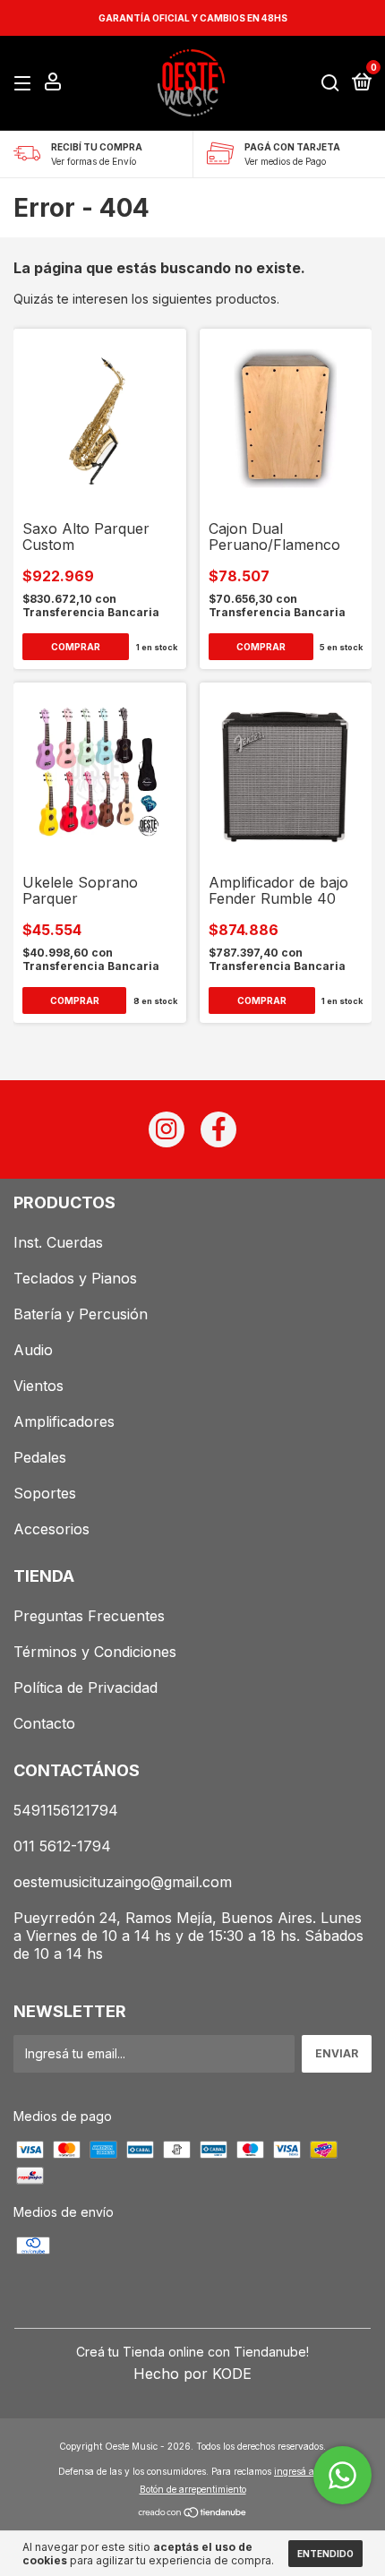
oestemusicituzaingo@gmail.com (123, 1882)
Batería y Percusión (81, 1314)
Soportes (45, 1493)
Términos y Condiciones (95, 1652)
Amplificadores (64, 1421)
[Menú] (26, 84)
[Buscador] (330, 84)
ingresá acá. (300, 2471)
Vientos (38, 1386)
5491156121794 (66, 1810)
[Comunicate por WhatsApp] (342, 2475)
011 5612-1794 (62, 1846)
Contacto (44, 1723)
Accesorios (51, 1529)
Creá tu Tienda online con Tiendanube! (192, 2352)
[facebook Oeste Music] (218, 1129)
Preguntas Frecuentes (89, 1616)
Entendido (325, 2554)
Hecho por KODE (192, 2374)
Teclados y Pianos (75, 1278)
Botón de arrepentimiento (193, 2489)
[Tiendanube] (193, 2514)
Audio (33, 1350)
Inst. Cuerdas (58, 1242)
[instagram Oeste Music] (167, 1129)
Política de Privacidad (86, 1687)
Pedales (40, 1457)
